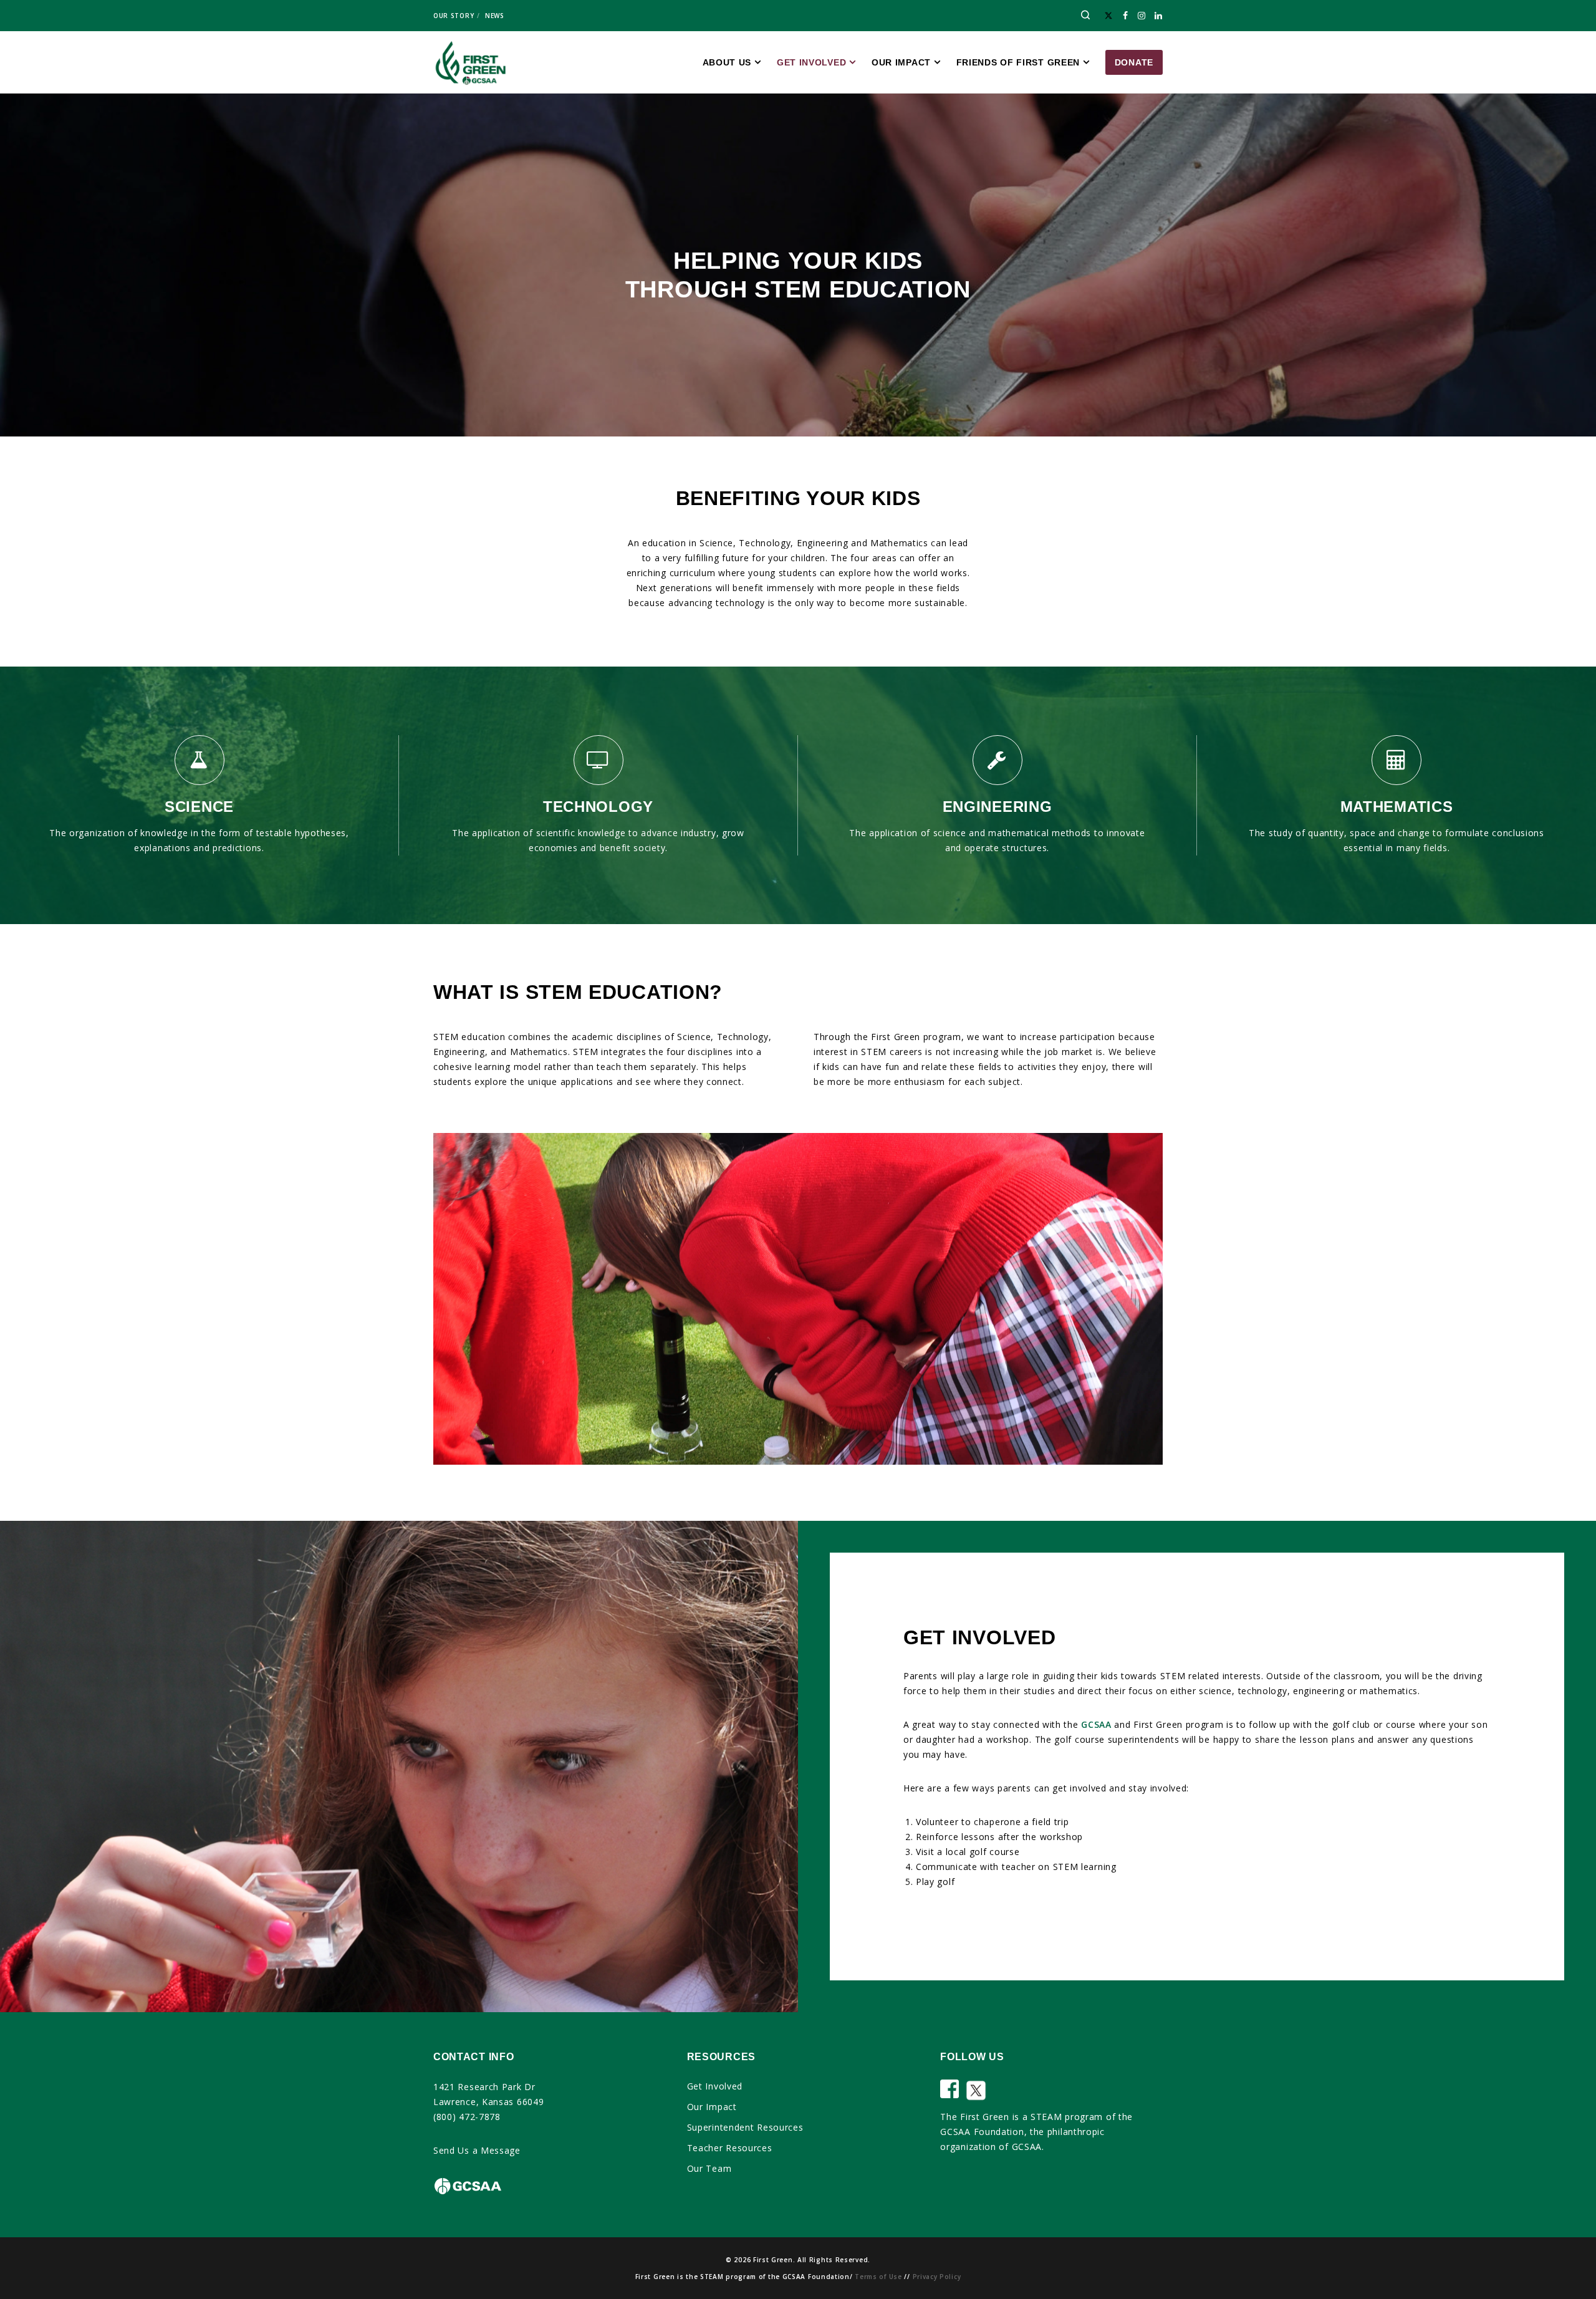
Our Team (709, 2168)
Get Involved (715, 2086)
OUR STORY (454, 16)
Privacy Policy (937, 2277)
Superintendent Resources (745, 2127)
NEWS (495, 16)
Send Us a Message (477, 2150)
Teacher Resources (730, 2148)
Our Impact (712, 2107)
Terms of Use (878, 2277)
